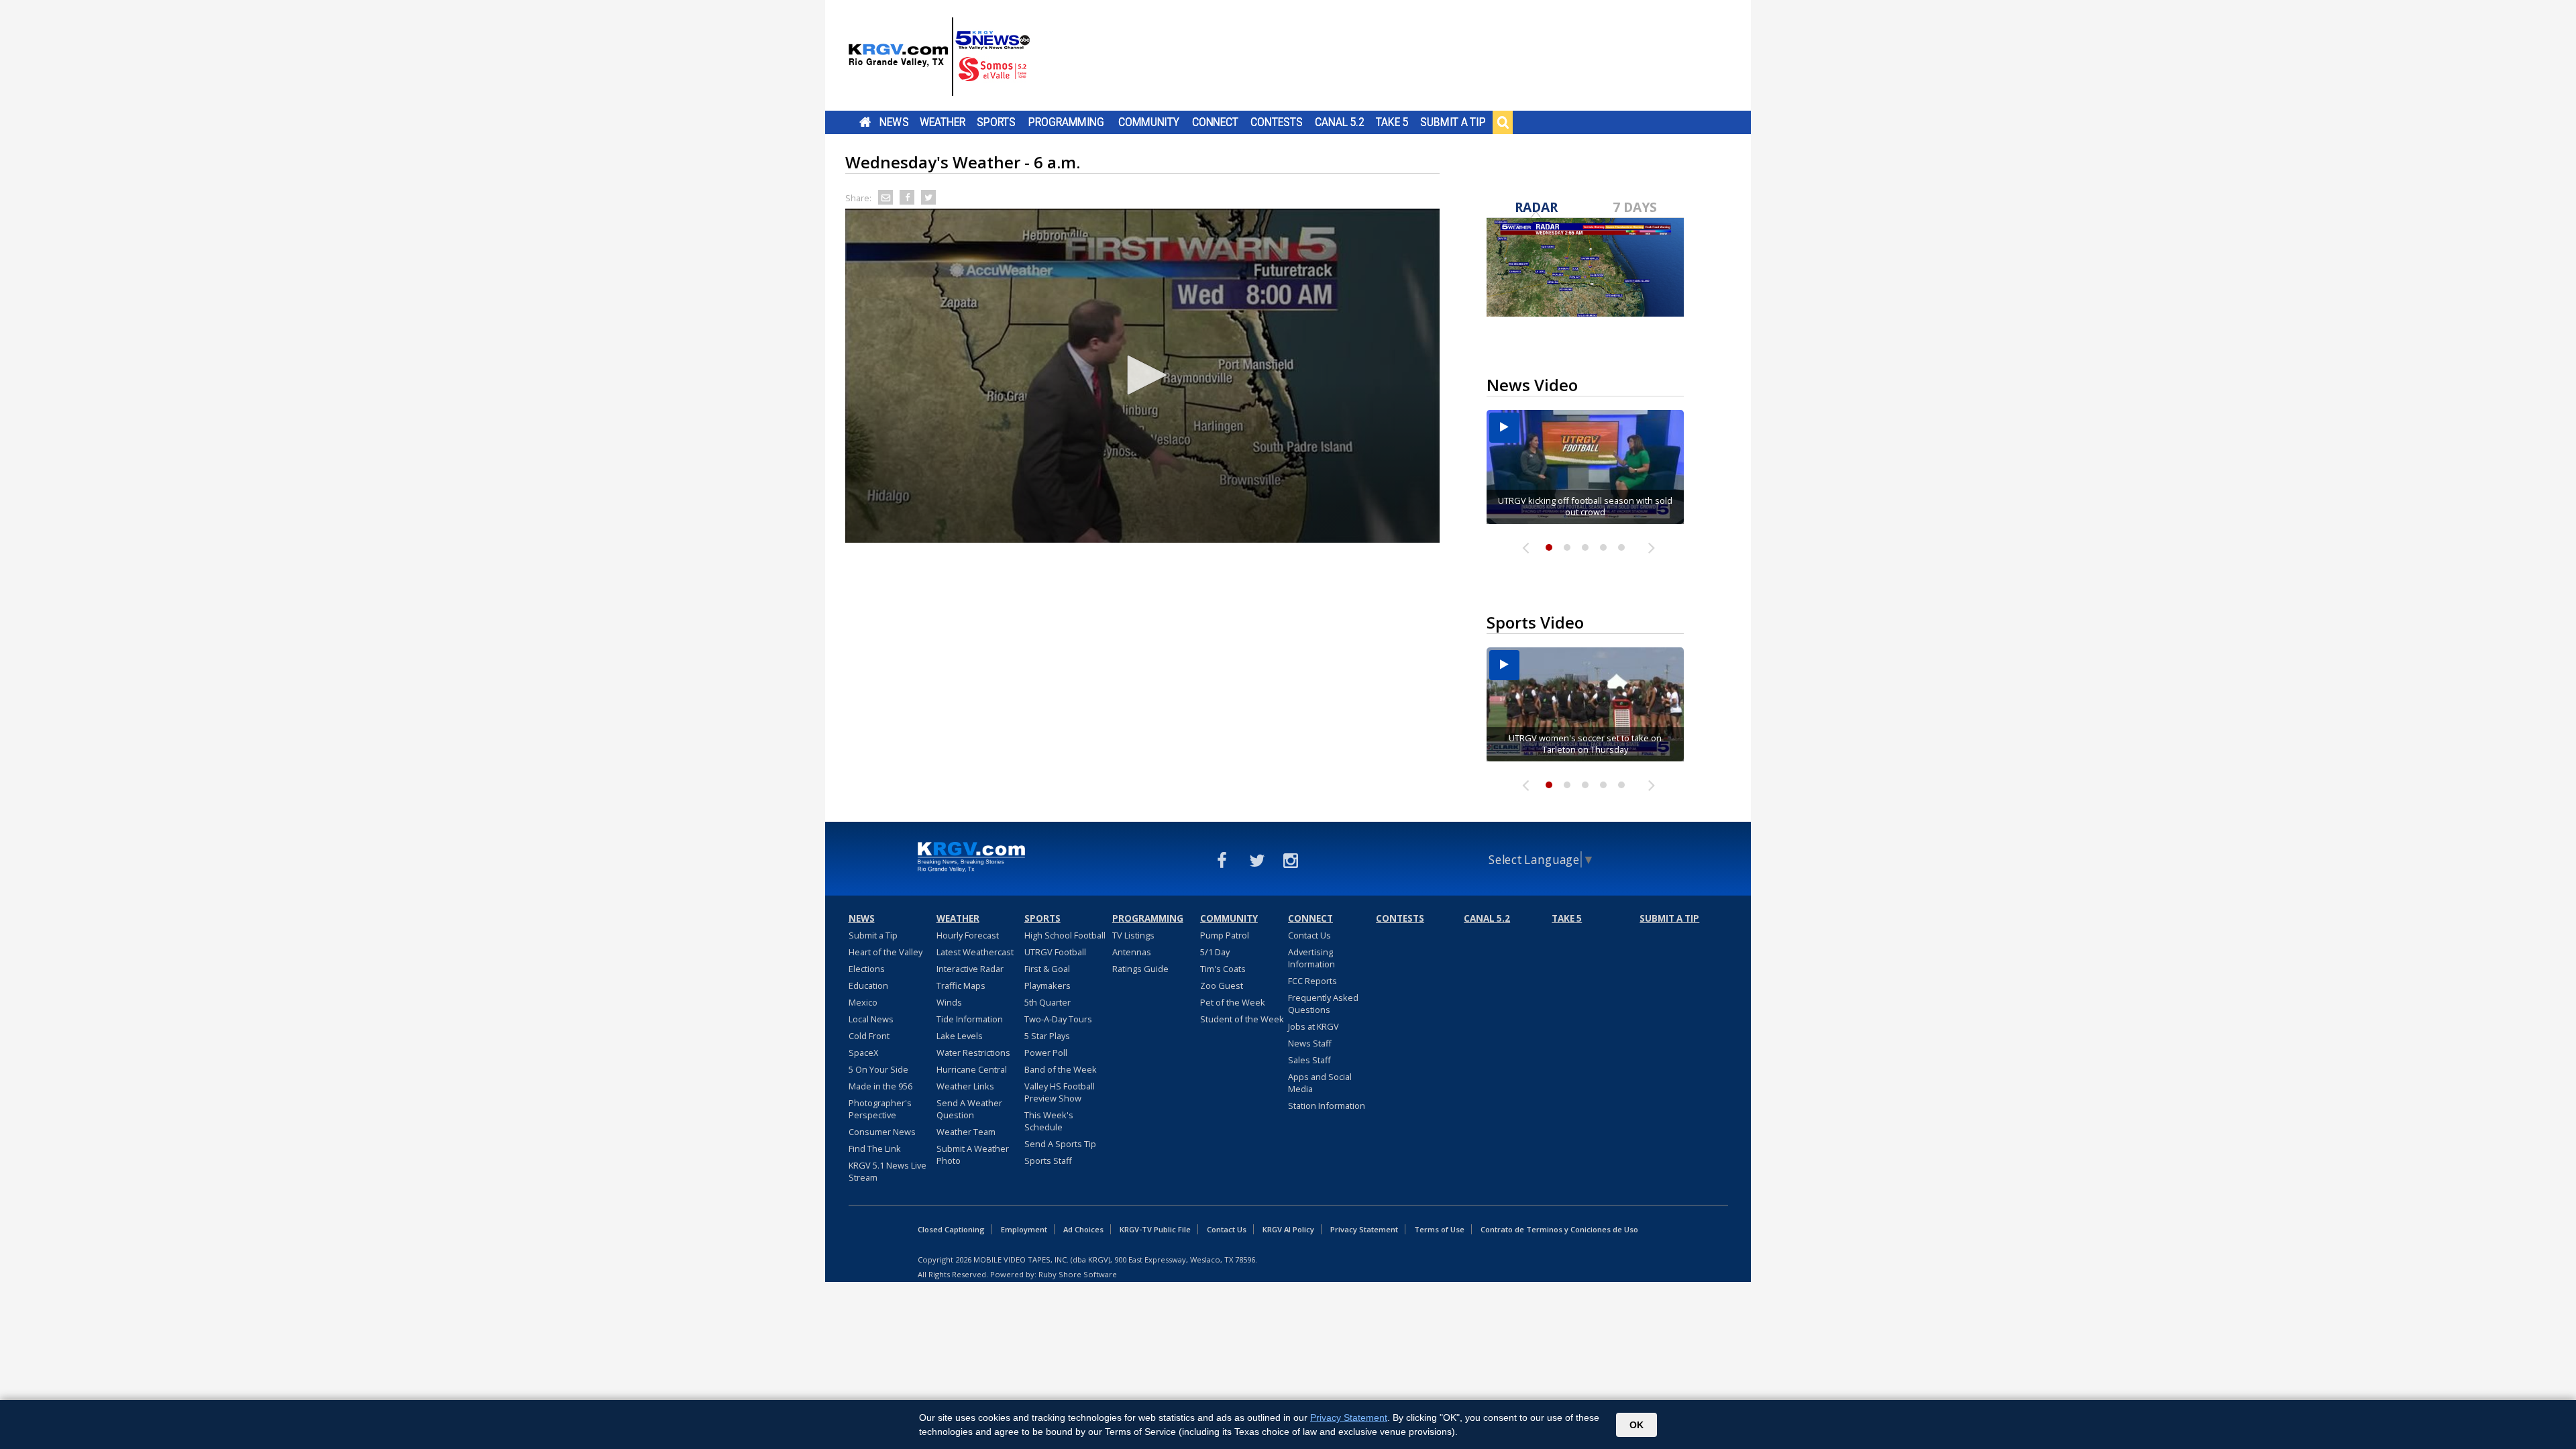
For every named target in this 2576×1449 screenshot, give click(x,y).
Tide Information (970, 1019)
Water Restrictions (973, 1053)
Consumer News (882, 1132)
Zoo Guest (1222, 985)
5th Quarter (1048, 1002)
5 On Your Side (878, 1069)
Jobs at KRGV (1313, 1026)
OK (1636, 1425)
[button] (1142, 375)
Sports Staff (1048, 1161)
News (894, 122)
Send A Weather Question (969, 1109)
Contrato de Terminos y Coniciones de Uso (1559, 1229)
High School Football (1065, 935)
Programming (1066, 122)
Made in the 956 (880, 1086)
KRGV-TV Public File (1155, 1229)
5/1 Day (1215, 952)
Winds (949, 1002)
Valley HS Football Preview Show (1060, 1092)
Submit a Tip (1453, 122)
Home (865, 122)
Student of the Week (1242, 1019)
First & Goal (1047, 969)
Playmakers (1048, 985)
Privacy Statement (1364, 1229)
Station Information (1327, 1106)
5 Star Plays (1047, 1036)
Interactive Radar (970, 969)
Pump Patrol (1225, 935)
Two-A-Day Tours (1058, 1019)
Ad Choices (1083, 1229)
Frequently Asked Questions (1323, 1004)
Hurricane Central (972, 1069)
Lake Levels (960, 1036)
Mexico (863, 1002)
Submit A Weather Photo (973, 1155)
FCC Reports (1312, 981)
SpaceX (863, 1053)
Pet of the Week (1233, 1002)
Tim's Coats (1223, 969)
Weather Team (966, 1132)
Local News (871, 1019)
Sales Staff (1309, 1060)
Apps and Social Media (1320, 1083)
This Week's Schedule (1049, 1121)
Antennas (1132, 952)
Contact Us (1309, 935)
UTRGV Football (1055, 952)
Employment (1024, 1229)
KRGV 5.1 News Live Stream (888, 1171)
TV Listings (1133, 935)
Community (1149, 122)
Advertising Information (1311, 958)
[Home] (939, 57)
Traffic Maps (961, 985)
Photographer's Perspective (880, 1109)
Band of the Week (1061, 1069)
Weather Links (965, 1086)
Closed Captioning (951, 1229)
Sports (996, 122)
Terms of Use (1439, 1229)
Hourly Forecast (968, 935)
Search (1503, 122)
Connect (1215, 122)
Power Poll (1046, 1053)
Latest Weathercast (975, 952)
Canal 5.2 (1340, 122)
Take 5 (1392, 122)
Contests (1276, 122)
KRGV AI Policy (1288, 1229)
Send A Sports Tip (1060, 1144)
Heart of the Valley (885, 952)
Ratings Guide (1140, 969)
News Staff (1310, 1043)
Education (868, 985)
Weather (943, 122)
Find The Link (875, 1148)
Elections (867, 969)
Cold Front (869, 1036)
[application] (1142, 376)
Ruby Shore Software (1078, 1274)
